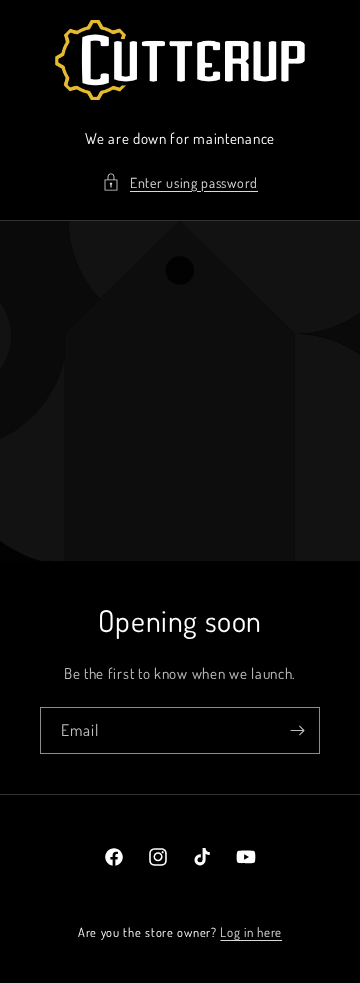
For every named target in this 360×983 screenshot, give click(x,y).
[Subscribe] (297, 730)
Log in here (251, 932)
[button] (180, 182)
